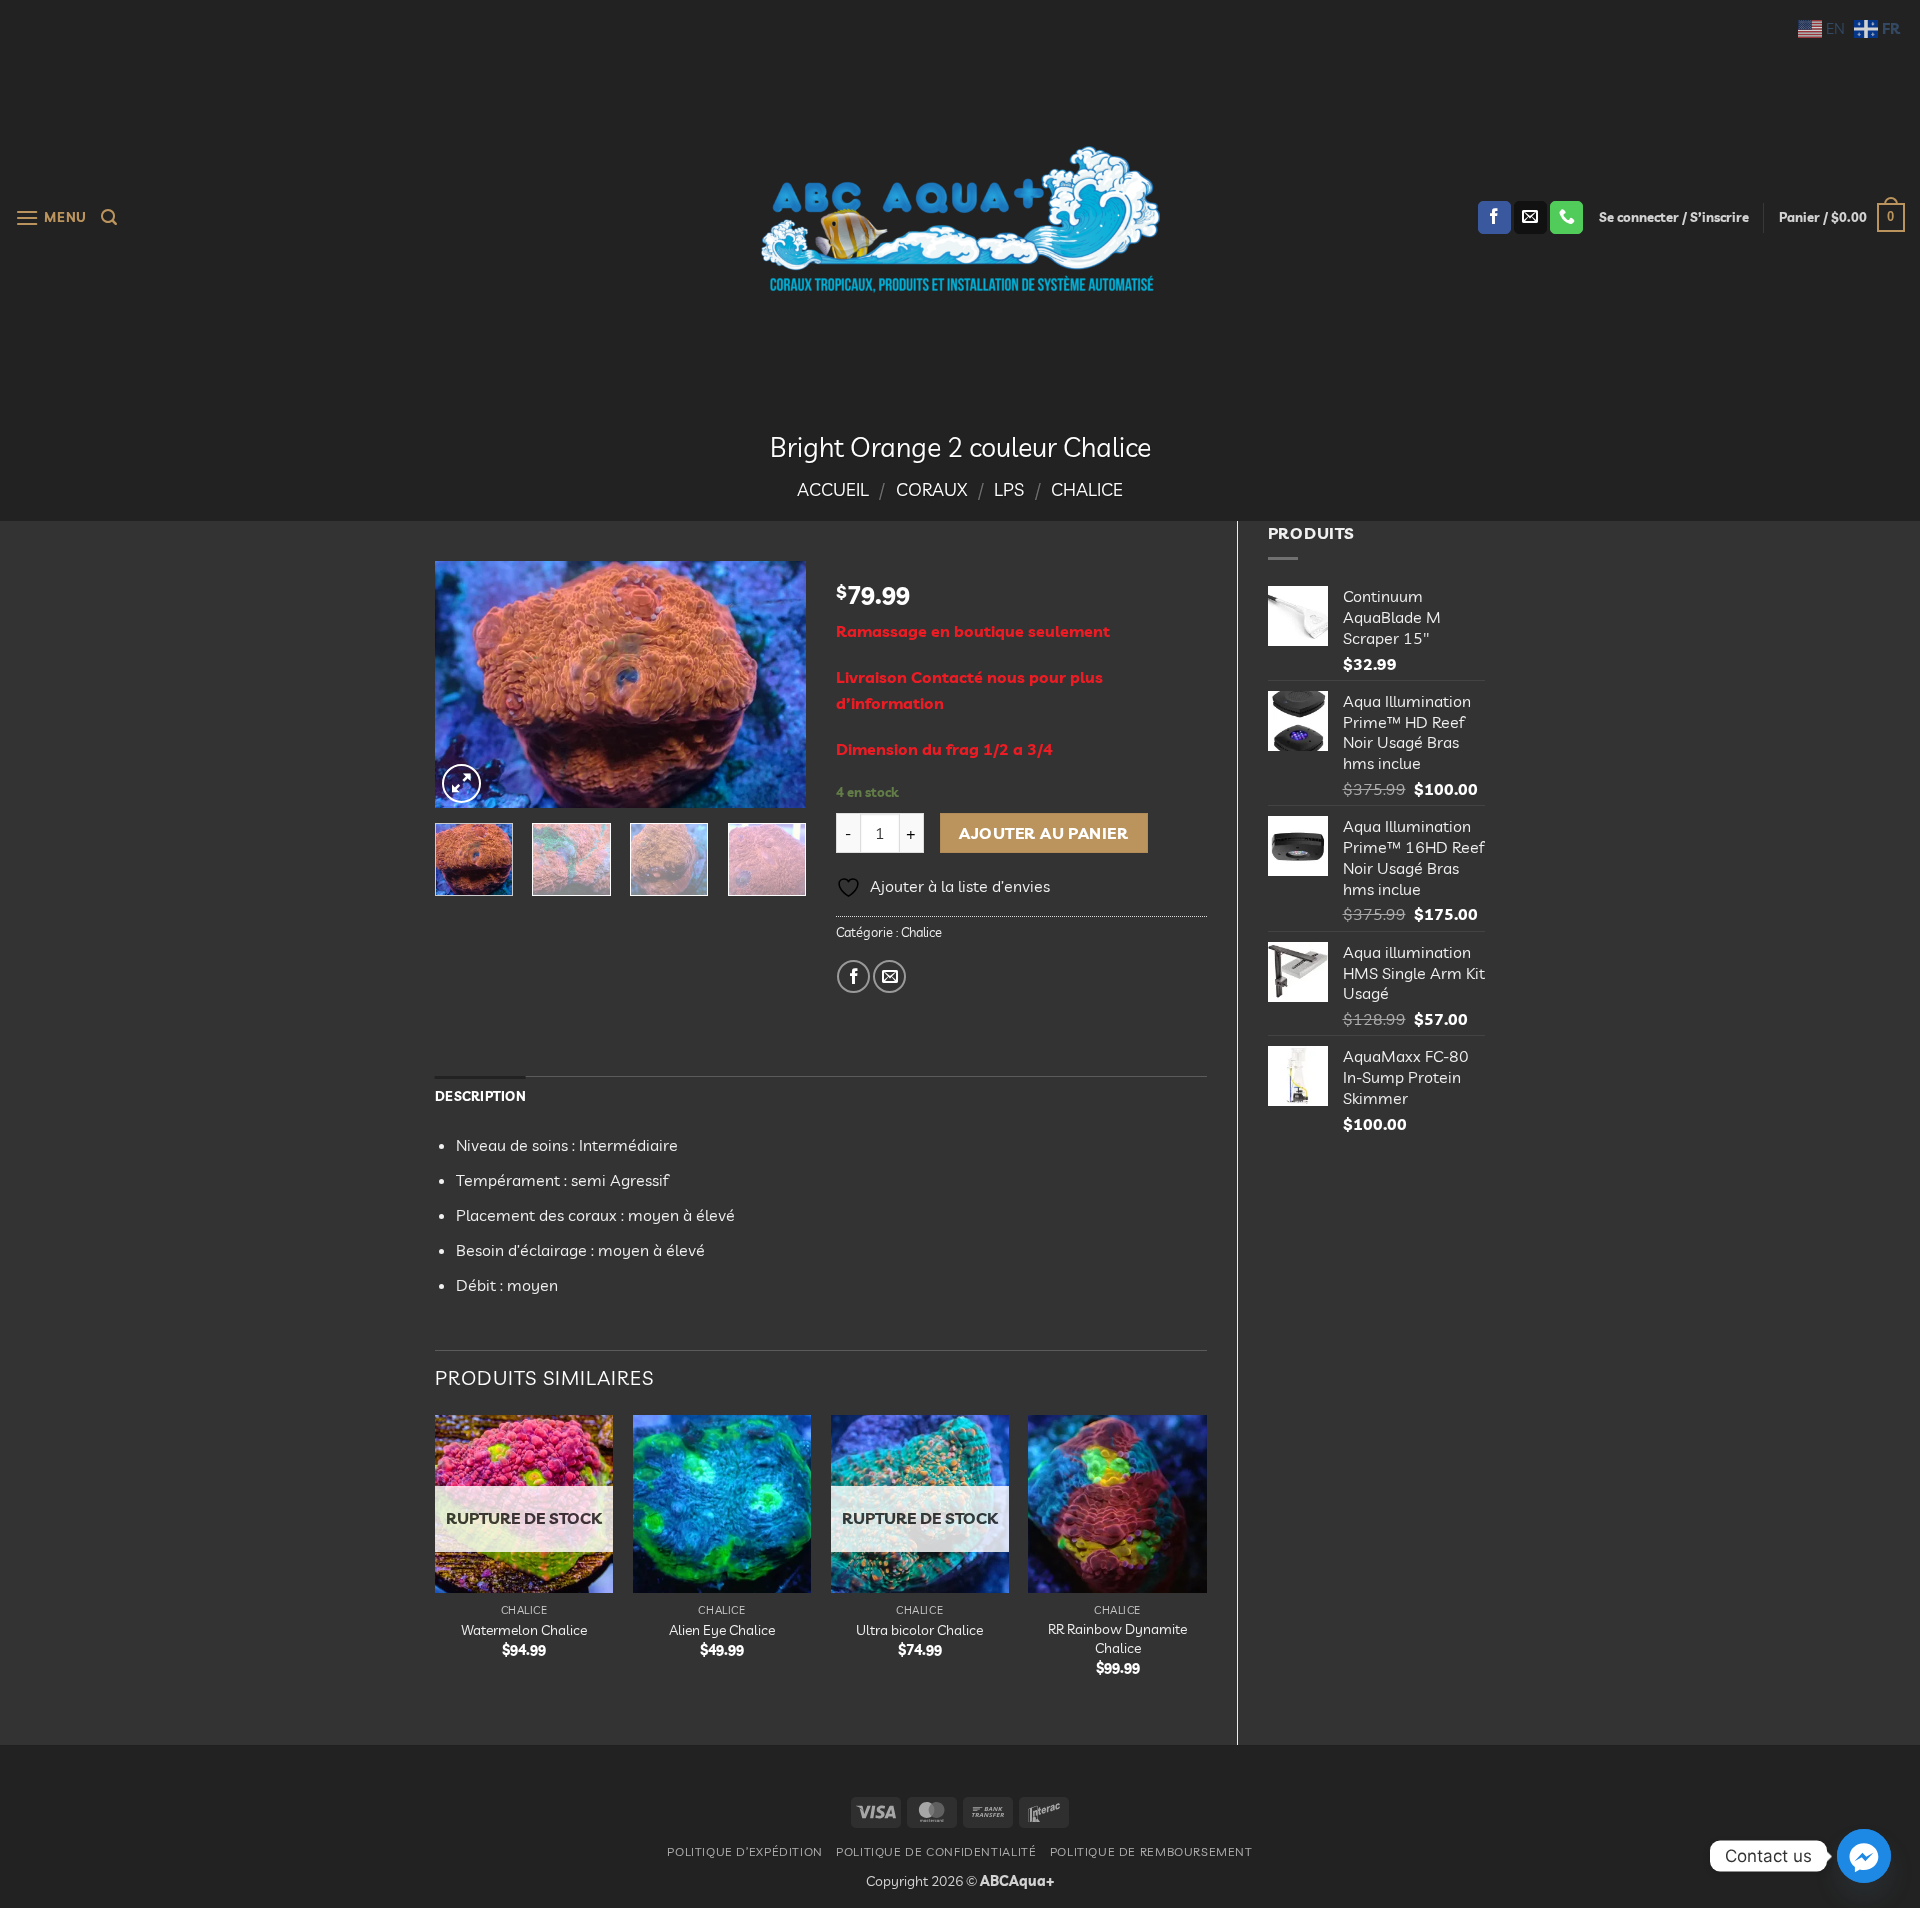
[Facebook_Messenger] (1864, 1856)
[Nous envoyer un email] (1530, 218)
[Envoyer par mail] (889, 976)
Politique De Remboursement (1151, 1851)
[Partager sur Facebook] (853, 976)
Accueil (833, 489)
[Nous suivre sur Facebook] (1494, 218)
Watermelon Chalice (524, 1630)
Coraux (931, 489)
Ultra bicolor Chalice (919, 1630)
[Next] (773, 684)
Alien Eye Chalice (722, 1630)
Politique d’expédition (744, 1851)
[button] (51, 217)
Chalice (1087, 489)
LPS (1009, 489)
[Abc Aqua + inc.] (960, 219)
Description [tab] (480, 1096)
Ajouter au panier (1043, 833)
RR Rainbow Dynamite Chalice (1117, 1638)
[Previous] (468, 684)
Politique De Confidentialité (936, 1851)
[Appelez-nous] (1566, 218)
